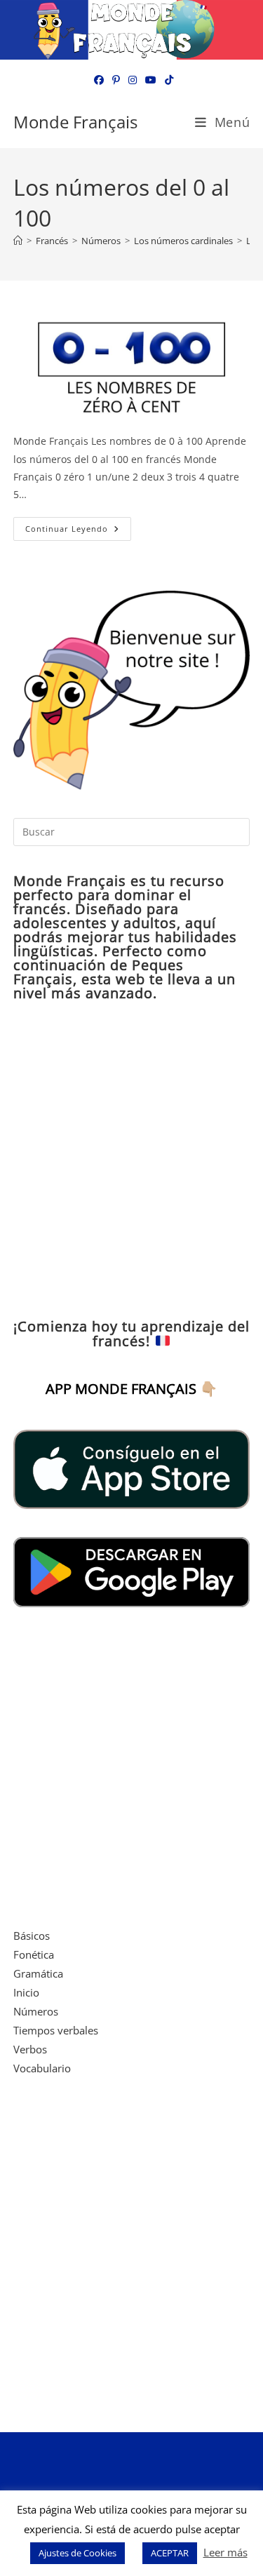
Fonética (34, 1954)
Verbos (30, 2049)
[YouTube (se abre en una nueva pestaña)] (151, 80)
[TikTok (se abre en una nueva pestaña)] (167, 80)
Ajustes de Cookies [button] (77, 2553)
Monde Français (75, 122)
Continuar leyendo (78, 531)
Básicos (32, 1936)
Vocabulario (42, 2068)
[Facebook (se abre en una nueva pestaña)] (99, 80)
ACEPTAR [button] (170, 2553)
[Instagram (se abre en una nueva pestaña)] (133, 80)
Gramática (38, 1973)
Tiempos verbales (56, 2030)
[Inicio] (18, 241)
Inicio (26, 1992)
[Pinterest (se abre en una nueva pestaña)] (116, 80)
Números (36, 2011)
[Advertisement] (131, 1160)
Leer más (225, 2552)
